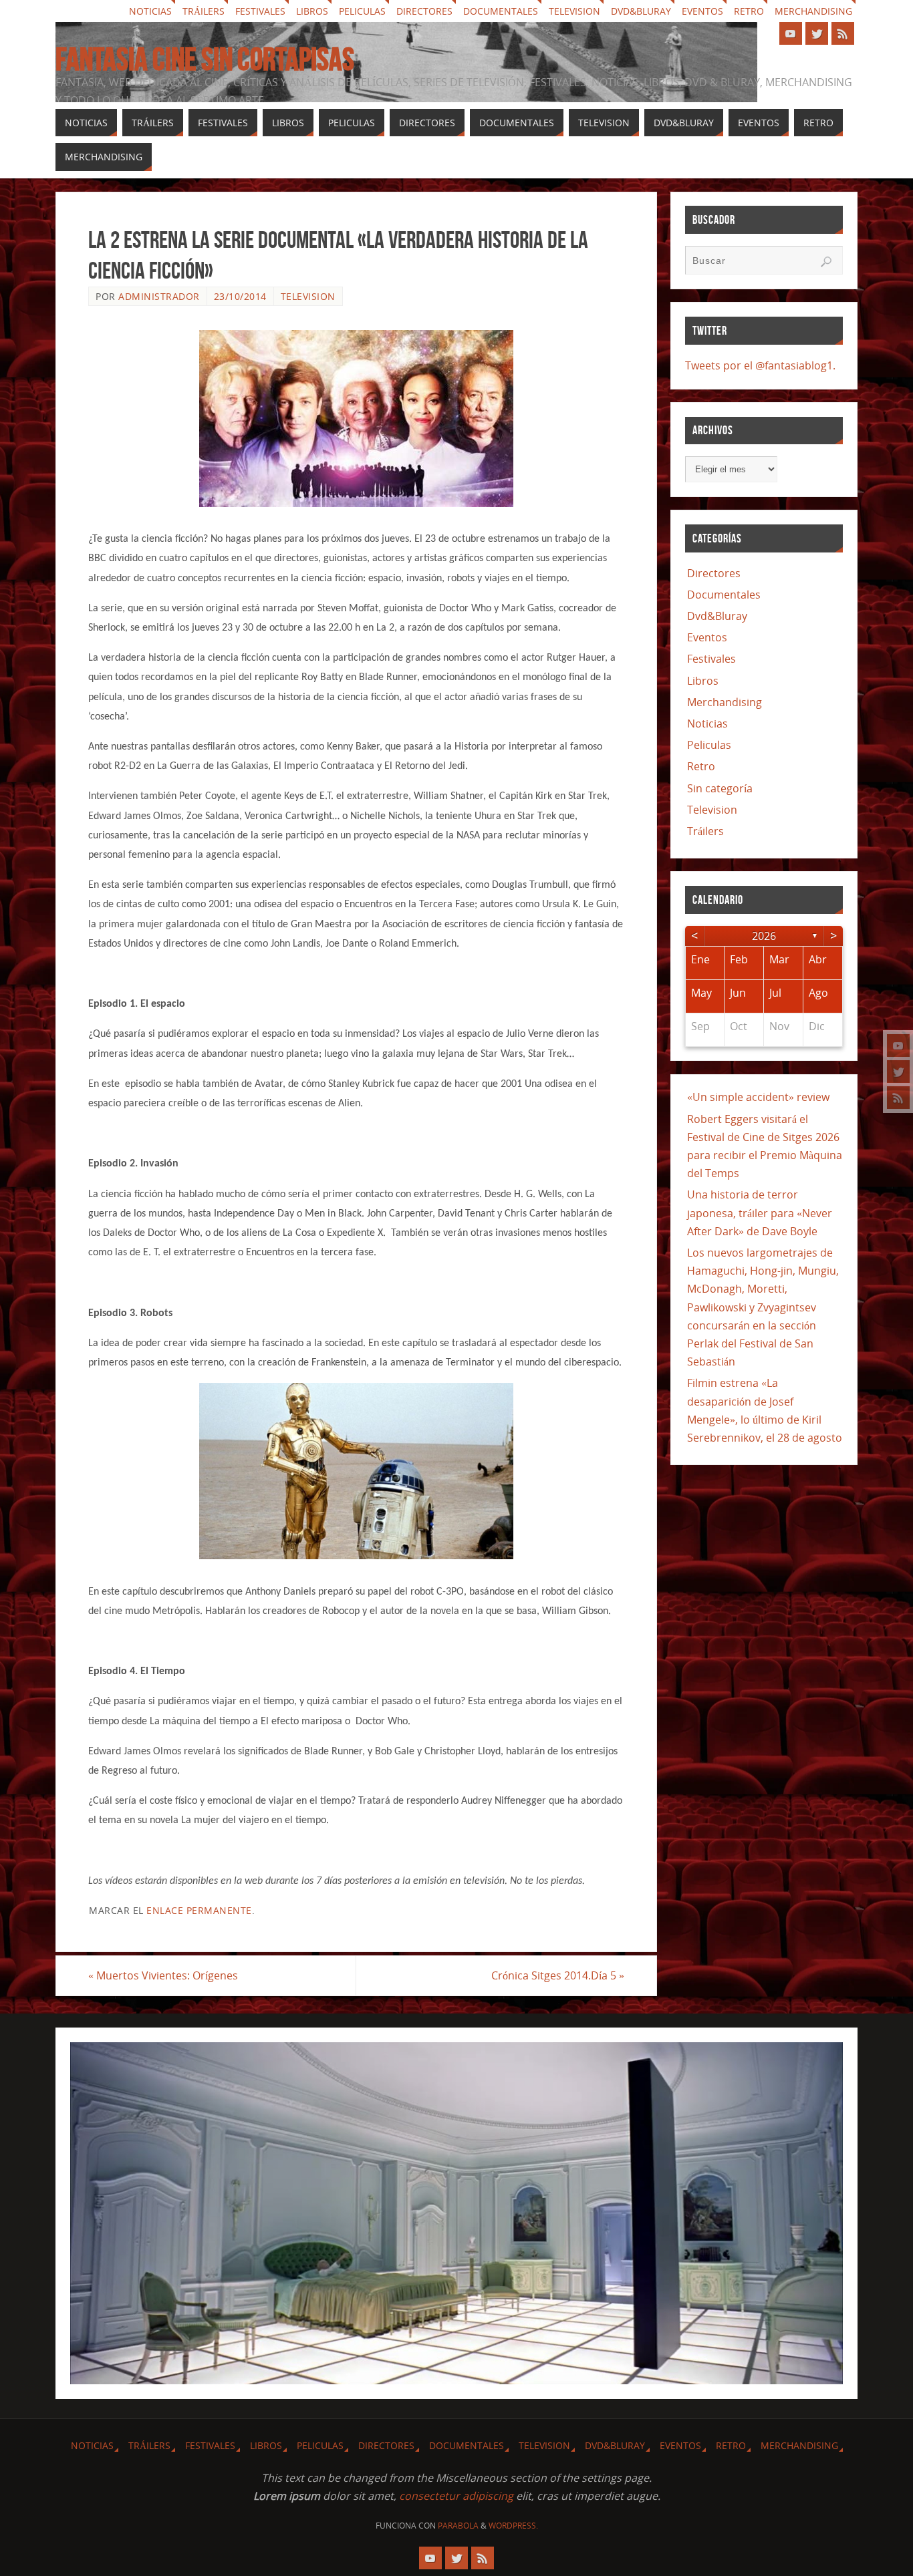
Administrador (159, 296)
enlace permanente (199, 1910)
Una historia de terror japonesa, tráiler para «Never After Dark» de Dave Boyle (760, 1213)
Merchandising (813, 11)
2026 (764, 936)
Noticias (150, 11)
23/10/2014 (240, 296)
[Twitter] (898, 1072)
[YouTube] (898, 1045)
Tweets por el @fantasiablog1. (760, 365)
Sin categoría (720, 788)
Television (574, 11)
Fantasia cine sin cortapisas (205, 59)
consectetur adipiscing (456, 2496)
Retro (749, 11)
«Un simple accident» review (758, 1097)
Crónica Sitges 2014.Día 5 (558, 1975)
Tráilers (204, 11)
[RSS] (898, 1098)
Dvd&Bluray (641, 11)
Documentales (501, 11)
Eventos (702, 11)
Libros (312, 11)
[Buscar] (826, 262)
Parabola (458, 2526)
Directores (424, 11)
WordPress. (513, 2526)
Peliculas (362, 11)
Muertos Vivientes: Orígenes (163, 1975)
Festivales (260, 11)
